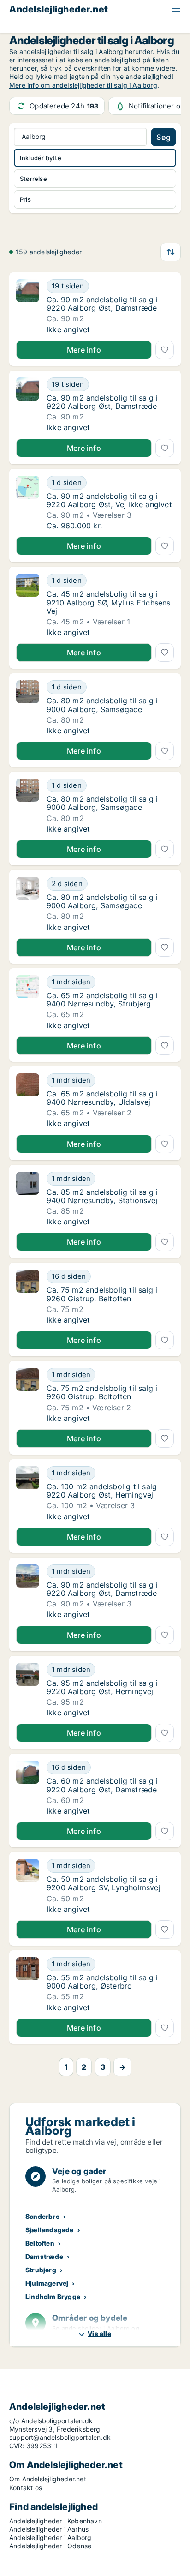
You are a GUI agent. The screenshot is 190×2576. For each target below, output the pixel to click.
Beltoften (40, 2243)
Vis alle (99, 2333)
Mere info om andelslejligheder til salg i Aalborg (83, 85)
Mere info (84, 350)
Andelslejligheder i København (56, 2521)
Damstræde (44, 2256)
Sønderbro (42, 2216)
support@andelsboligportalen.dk (60, 2437)
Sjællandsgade (50, 2230)
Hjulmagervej (47, 2283)
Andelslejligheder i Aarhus (49, 2529)
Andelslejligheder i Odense (50, 2546)
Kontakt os (26, 2488)
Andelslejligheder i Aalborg (50, 2537)
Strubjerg (41, 2270)
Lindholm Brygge (53, 2297)
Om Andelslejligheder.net (48, 2479)
